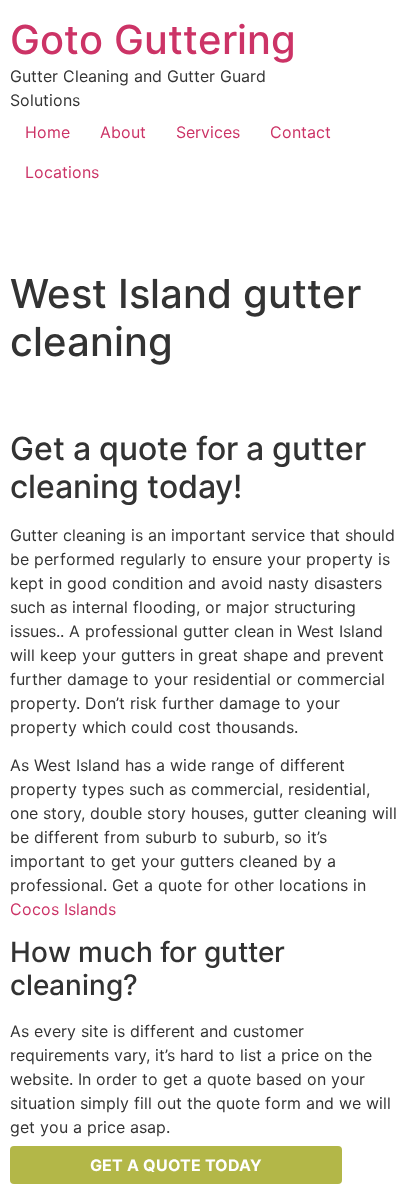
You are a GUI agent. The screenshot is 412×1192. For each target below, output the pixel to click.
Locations (62, 172)
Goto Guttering (153, 39)
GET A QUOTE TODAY (176, 1165)
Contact (300, 132)
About (123, 132)
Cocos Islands (63, 909)
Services (208, 132)
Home (47, 132)
